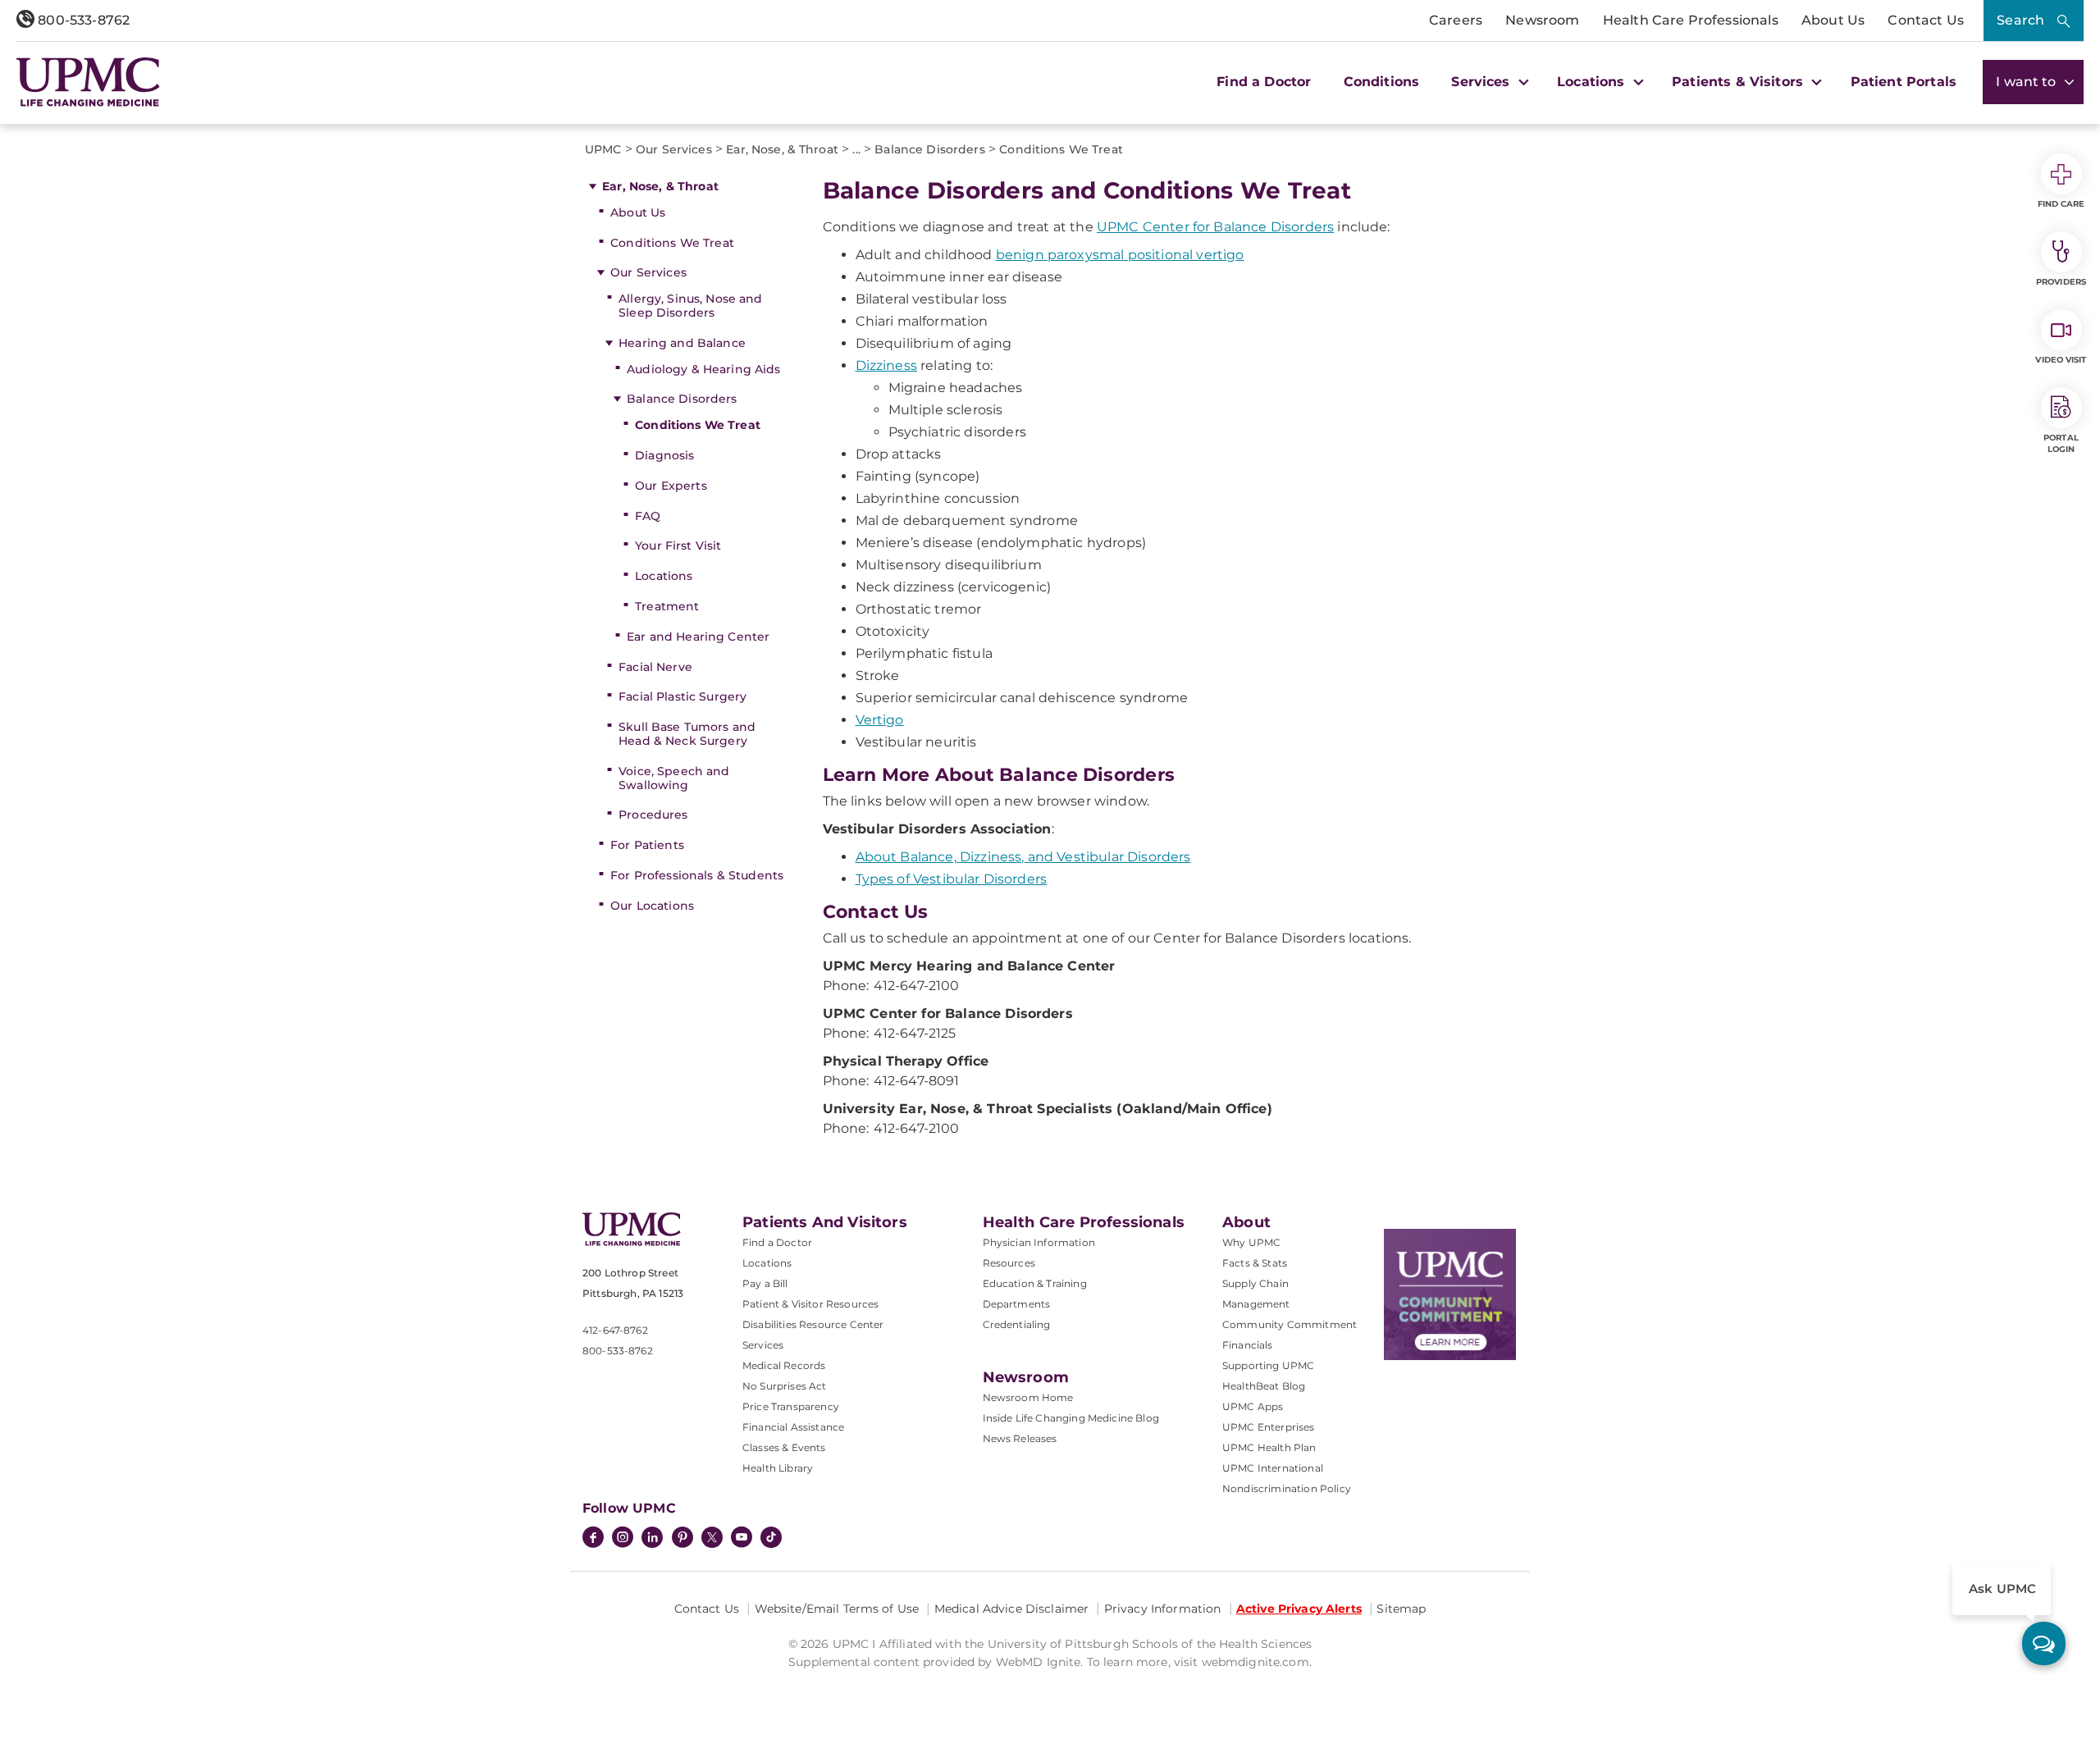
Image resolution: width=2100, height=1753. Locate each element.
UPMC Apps (1253, 1406)
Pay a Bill (765, 1283)
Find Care (2061, 204)
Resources (1009, 1263)
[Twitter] (712, 1537)
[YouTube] (742, 1539)
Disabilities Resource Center (813, 1324)
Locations (664, 576)
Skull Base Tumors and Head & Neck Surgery (687, 734)
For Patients (647, 845)
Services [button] (1482, 82)
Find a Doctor (1264, 82)
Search (2020, 20)
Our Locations (652, 906)
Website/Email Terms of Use (837, 1609)
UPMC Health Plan (1269, 1447)
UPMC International (1273, 1468)
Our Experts (671, 486)
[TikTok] (771, 1537)
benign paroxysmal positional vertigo (1120, 255)
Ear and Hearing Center (698, 637)
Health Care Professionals (1691, 20)
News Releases (1020, 1438)
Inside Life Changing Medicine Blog (1071, 1418)
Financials (1248, 1345)
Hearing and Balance (682, 343)
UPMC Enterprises (1269, 1427)
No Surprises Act (785, 1386)
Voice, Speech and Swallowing (674, 778)
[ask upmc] (2044, 1643)
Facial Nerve (655, 667)
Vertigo (880, 720)
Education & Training (1035, 1283)
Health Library (778, 1468)
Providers (2061, 282)
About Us (1833, 20)
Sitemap (1401, 1609)
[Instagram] (623, 1539)
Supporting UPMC (1268, 1365)
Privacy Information (1163, 1609)
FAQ (648, 516)
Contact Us (1926, 20)
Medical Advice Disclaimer (1012, 1609)
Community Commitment (1290, 1324)
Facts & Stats (1255, 1263)
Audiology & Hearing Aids (703, 369)
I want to (2028, 82)
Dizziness (886, 365)
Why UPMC (1251, 1242)
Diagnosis (664, 455)
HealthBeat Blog (1264, 1386)
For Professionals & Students (697, 875)
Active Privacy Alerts (1299, 1609)
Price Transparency (791, 1406)
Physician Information (1039, 1242)
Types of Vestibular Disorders (952, 879)
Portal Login (2061, 443)
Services (763, 1345)
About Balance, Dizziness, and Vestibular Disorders (1023, 857)
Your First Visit (678, 546)
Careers (1456, 20)
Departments (1017, 1304)
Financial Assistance (793, 1427)
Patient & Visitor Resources (810, 1304)
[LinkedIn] (652, 1539)
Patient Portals (1904, 82)
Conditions (1382, 82)
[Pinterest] (682, 1539)
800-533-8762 (82, 20)
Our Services (648, 272)
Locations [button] (1593, 82)
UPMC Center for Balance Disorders (1215, 227)
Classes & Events (784, 1447)
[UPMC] (88, 82)
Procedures (653, 815)
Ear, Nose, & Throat (660, 186)
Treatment (667, 606)
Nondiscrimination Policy (1287, 1488)
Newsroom (1542, 20)
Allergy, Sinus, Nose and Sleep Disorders (690, 306)
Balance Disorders (682, 399)
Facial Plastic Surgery (682, 696)
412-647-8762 (615, 1330)
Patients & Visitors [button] (1739, 82)
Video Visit (2061, 360)
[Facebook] (593, 1539)
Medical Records (784, 1365)
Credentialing (1017, 1324)
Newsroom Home (1028, 1397)
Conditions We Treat (672, 243)
